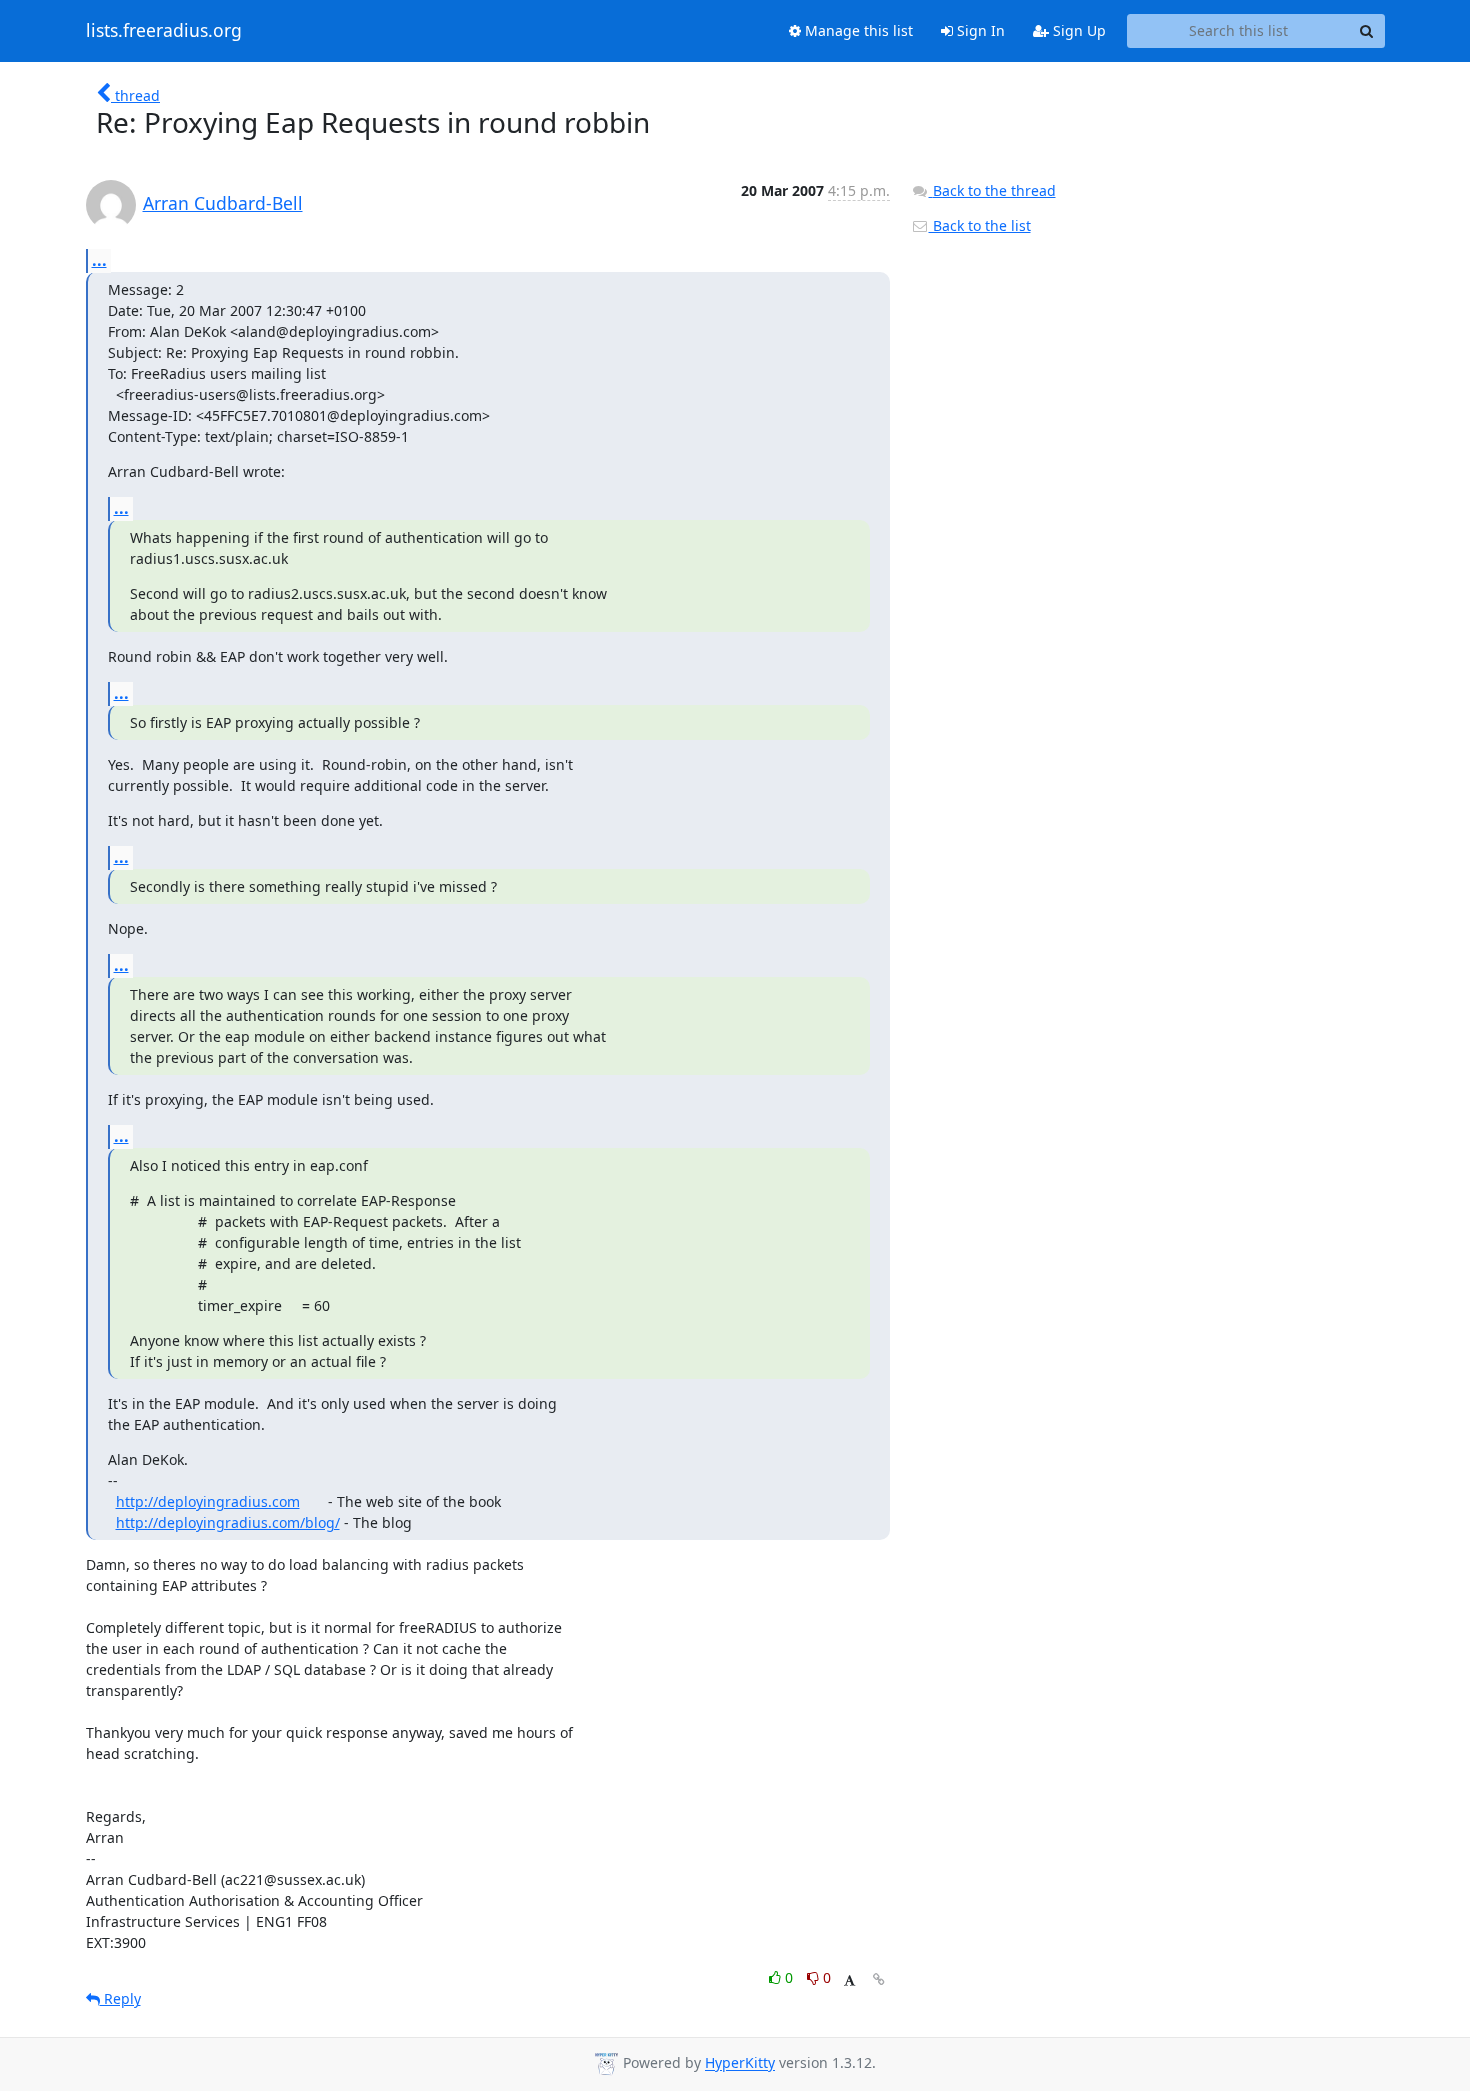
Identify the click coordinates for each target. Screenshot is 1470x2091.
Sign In (979, 30)
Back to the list (980, 225)
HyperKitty (740, 2063)
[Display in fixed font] (849, 1980)
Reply (120, 1998)
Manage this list (857, 30)
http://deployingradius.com (208, 1501)
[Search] (1367, 31)
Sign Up (1077, 30)
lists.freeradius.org (164, 31)
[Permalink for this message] (879, 1979)
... (99, 260)
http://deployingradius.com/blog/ (228, 1522)
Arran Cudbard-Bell (223, 203)
